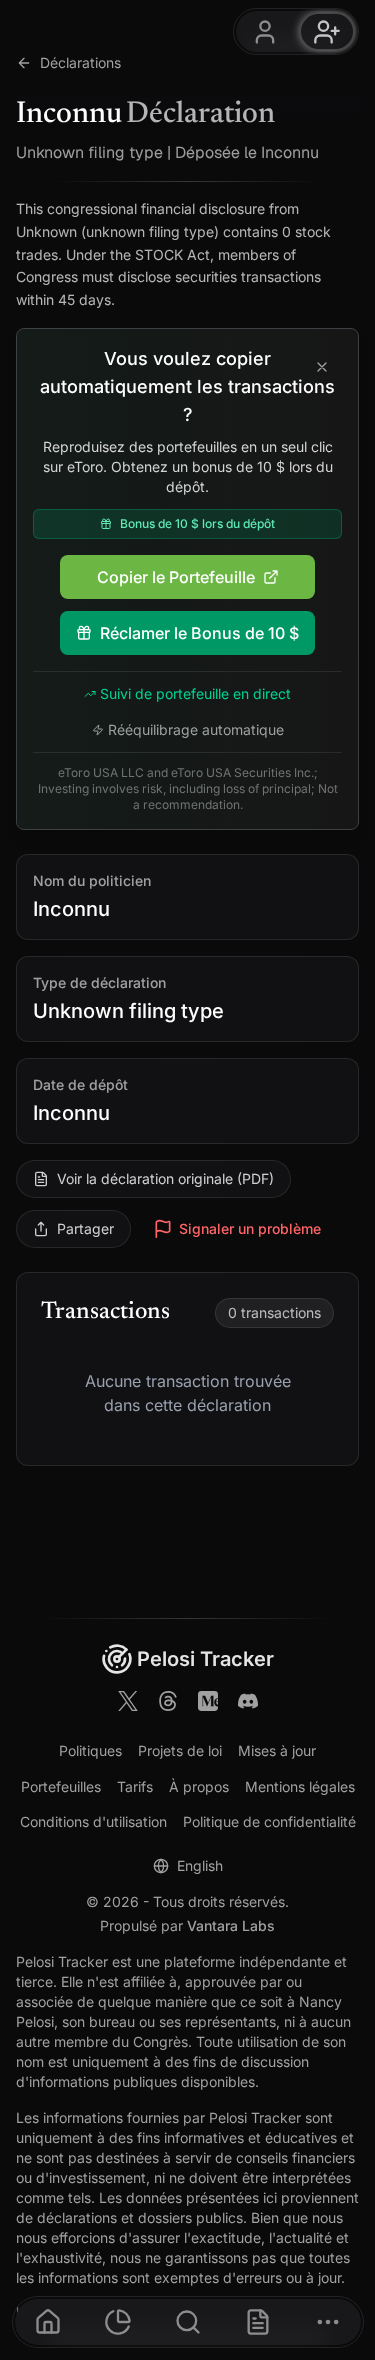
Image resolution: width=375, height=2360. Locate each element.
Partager (85, 1228)
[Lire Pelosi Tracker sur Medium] (208, 1704)
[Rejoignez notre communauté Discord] (248, 1704)
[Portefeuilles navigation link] (118, 2322)
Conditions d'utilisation (93, 1821)
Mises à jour (277, 1750)
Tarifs (135, 1786)
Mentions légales (300, 1786)
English (200, 1865)
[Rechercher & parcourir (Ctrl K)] (188, 2322)
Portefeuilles (61, 1786)
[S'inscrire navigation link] (327, 31)
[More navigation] (328, 2322)
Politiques (90, 1750)
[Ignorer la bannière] (322, 369)
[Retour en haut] (343, 2194)
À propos (199, 1786)
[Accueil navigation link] (48, 2322)
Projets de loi (180, 1750)
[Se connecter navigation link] (265, 31)
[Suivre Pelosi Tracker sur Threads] (168, 1704)
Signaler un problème (250, 1228)
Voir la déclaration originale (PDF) (165, 1178)
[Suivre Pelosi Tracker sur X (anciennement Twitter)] (128, 1704)
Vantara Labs (231, 1925)
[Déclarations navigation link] (258, 2322)
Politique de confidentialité (269, 1821)
